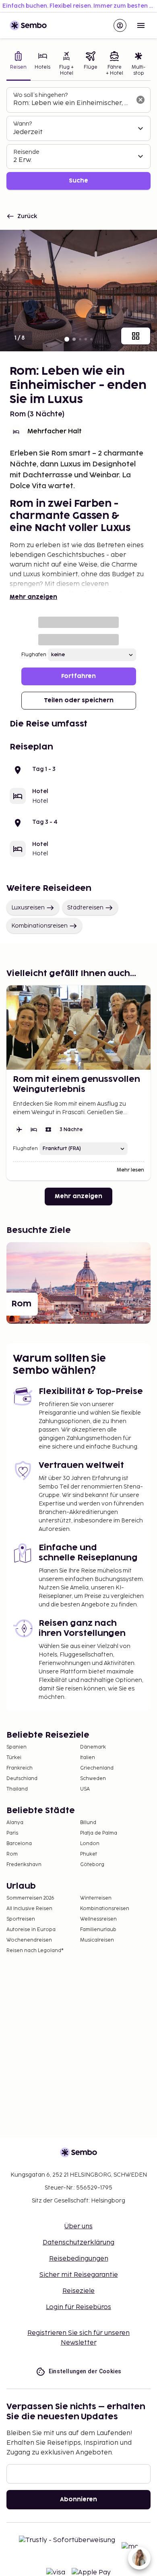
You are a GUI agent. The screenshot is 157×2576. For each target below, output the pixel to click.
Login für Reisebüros (78, 2307)
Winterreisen (96, 1898)
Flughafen (34, 655)
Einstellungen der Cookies (85, 2371)
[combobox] (72, 103)
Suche (78, 181)
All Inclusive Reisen (29, 1909)
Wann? (23, 124)
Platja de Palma (99, 1833)
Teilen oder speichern (79, 700)
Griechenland (97, 1768)
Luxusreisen (28, 908)
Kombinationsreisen (39, 926)
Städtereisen (85, 908)
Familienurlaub (98, 1930)
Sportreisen (21, 1919)
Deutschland (22, 1779)
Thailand (17, 1789)
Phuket (89, 1854)
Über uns (78, 2226)
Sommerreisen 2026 (30, 1898)
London (90, 1844)
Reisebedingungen (79, 2259)
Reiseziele (78, 2291)
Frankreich (20, 1768)
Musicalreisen (97, 1940)
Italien (88, 1758)
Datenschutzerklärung (78, 2243)
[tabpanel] (78, 139)
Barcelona (19, 1844)
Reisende (26, 152)
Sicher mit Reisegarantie (79, 2275)
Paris (12, 1833)
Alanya (15, 1823)
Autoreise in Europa (31, 1930)
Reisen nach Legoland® (35, 1951)
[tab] (19, 64)
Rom (12, 1854)
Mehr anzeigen (33, 597)
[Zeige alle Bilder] (136, 336)
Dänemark (93, 1747)
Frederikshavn (24, 1865)
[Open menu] (141, 25)
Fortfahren (78, 676)
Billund (88, 1823)
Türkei (14, 1758)
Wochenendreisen (29, 1940)
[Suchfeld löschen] (140, 100)
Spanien (17, 1747)
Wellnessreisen (98, 1919)
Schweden (93, 1779)
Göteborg (92, 1865)
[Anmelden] (120, 25)
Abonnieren (78, 2499)
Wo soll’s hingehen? (40, 95)
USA (85, 1789)
